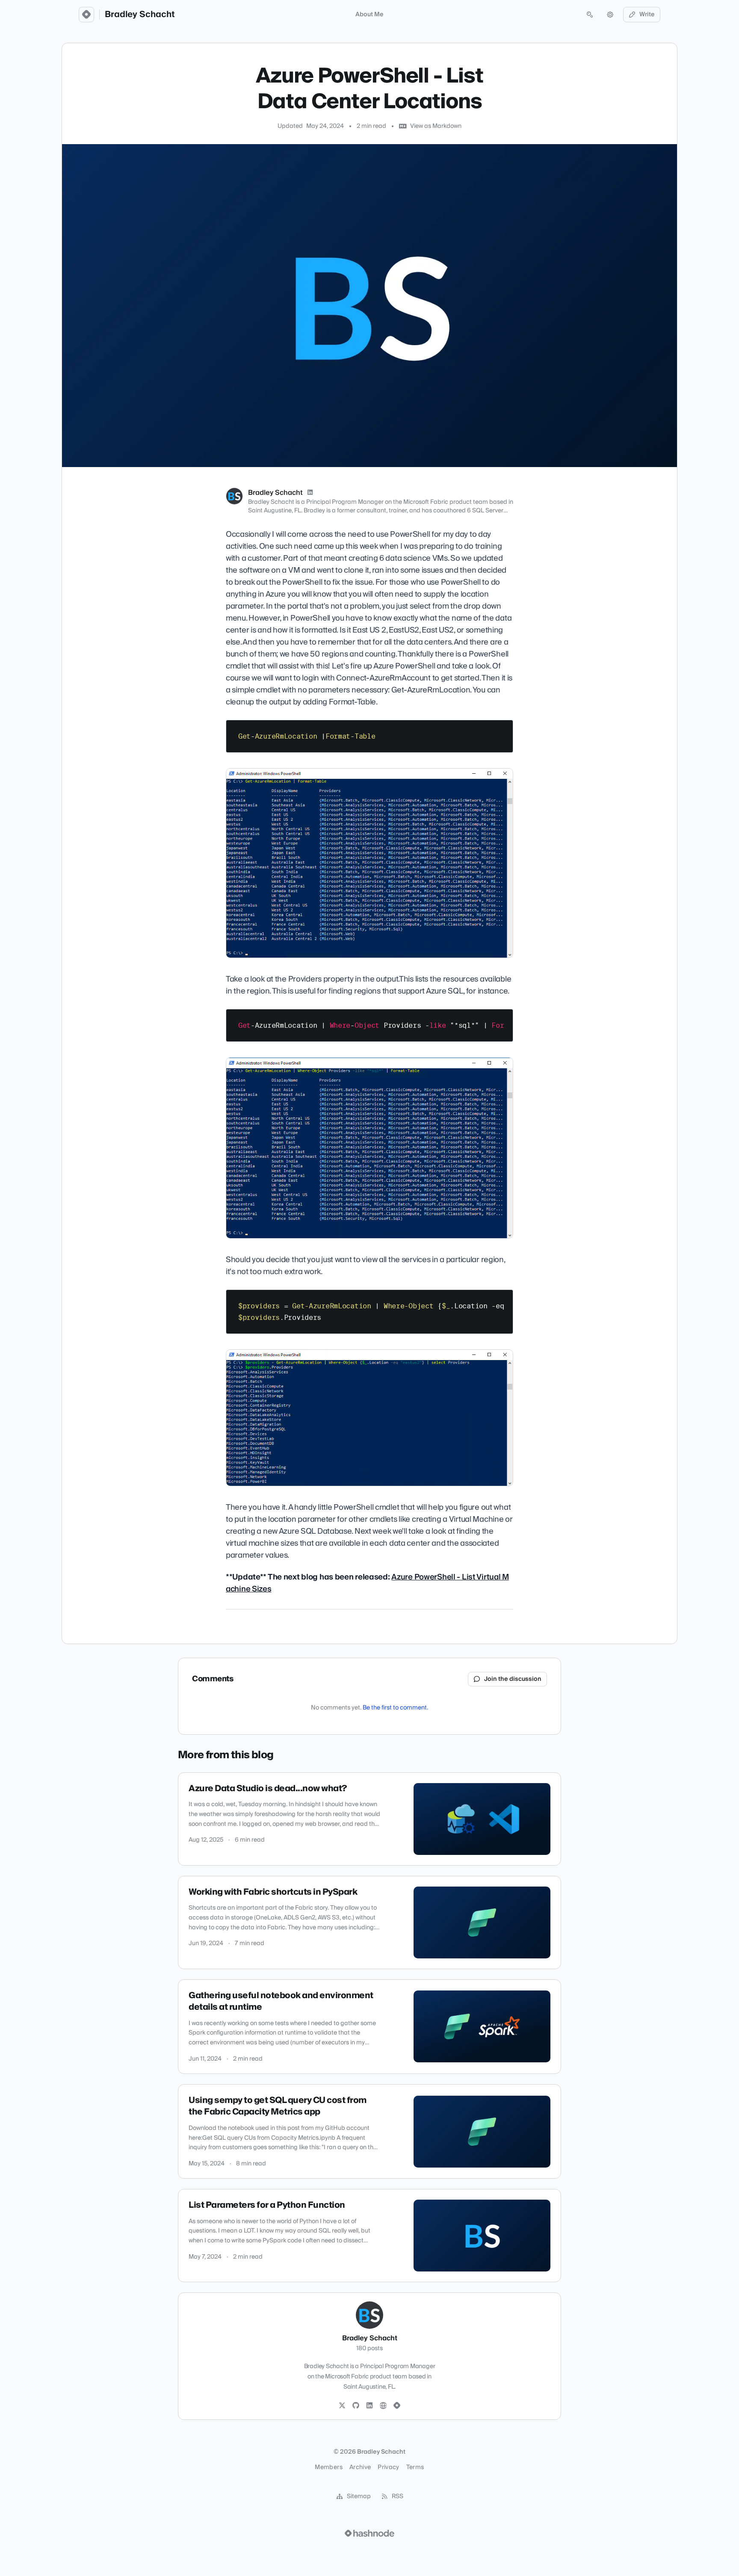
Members (328, 2467)
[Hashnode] (397, 2406)
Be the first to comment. (395, 1708)
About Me (369, 15)
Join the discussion (513, 1679)
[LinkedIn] (310, 493)
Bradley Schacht (140, 15)
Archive (360, 2467)
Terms (415, 2467)
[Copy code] (503, 730)
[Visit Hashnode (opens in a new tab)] (369, 2533)
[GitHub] (356, 2406)
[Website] (383, 2406)
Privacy (388, 2467)
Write (647, 15)
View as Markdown (436, 126)
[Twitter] (342, 2406)
